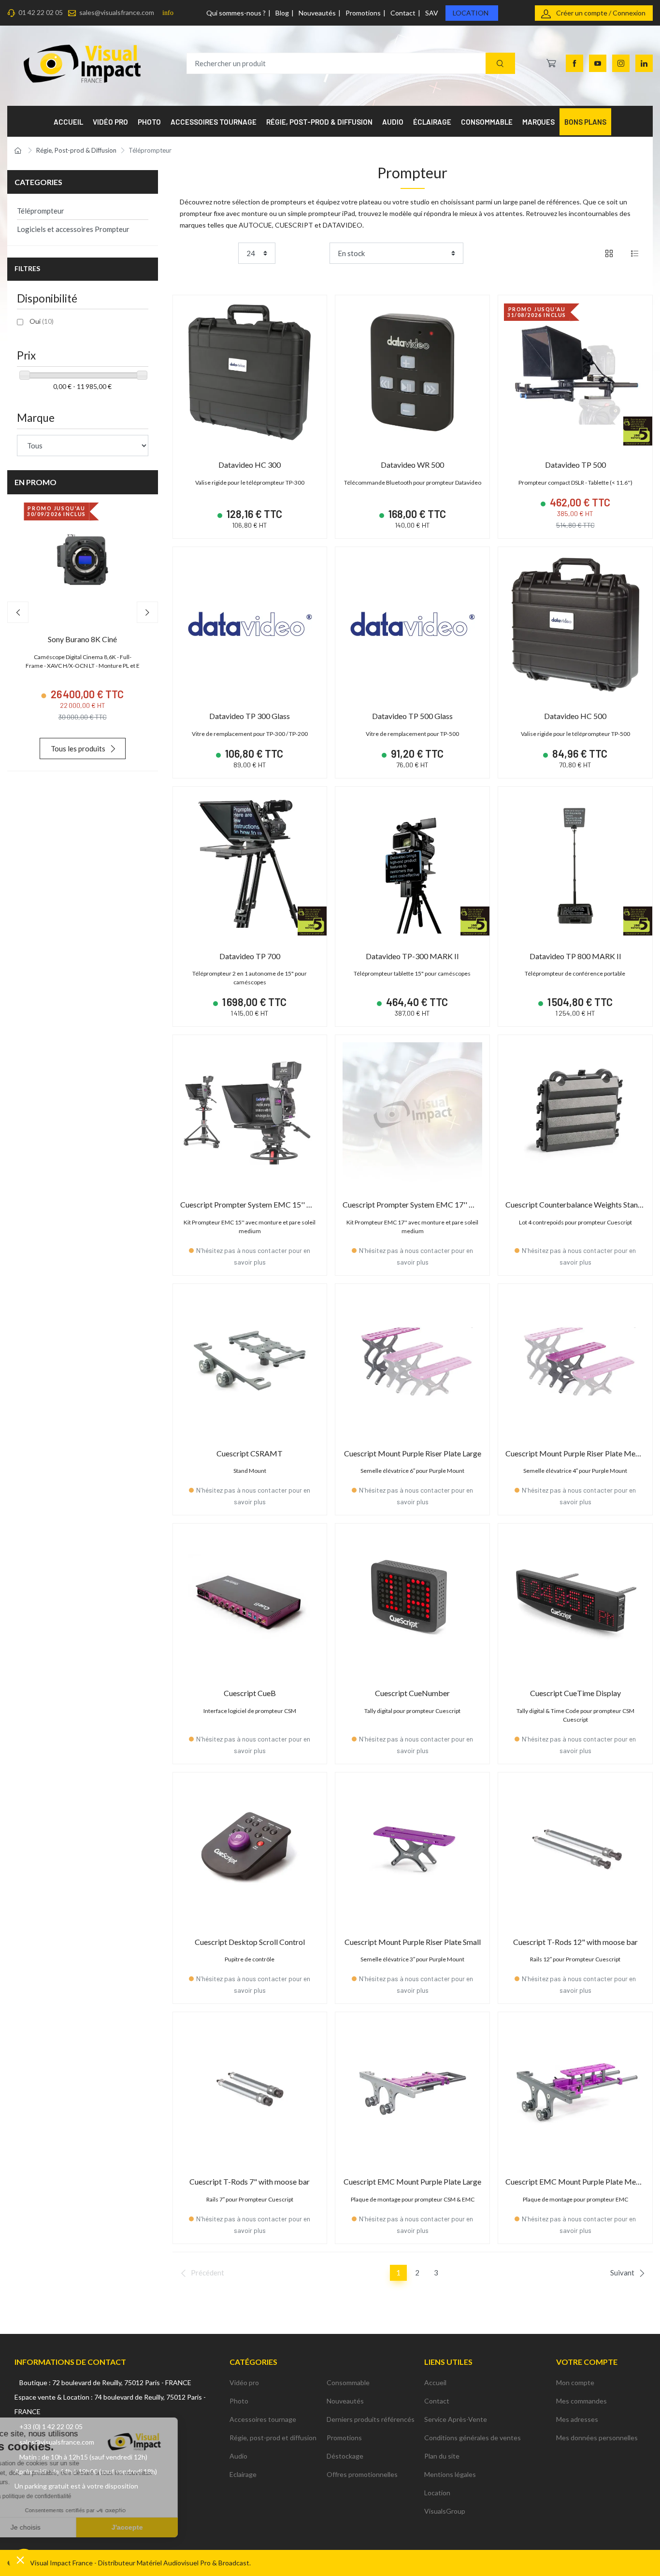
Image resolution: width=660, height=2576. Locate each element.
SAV (432, 13)
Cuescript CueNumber (412, 1693)
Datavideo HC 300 (250, 465)
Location (471, 13)
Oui (42, 321)
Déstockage (345, 2456)
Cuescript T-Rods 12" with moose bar (575, 1942)
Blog (282, 13)
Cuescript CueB (250, 1693)
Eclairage (243, 2474)
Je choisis (60, 2527)
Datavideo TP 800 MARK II (575, 956)
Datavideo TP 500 (575, 465)
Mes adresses (577, 2419)
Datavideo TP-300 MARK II (412, 956)
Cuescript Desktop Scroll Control (250, 1942)
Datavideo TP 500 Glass (412, 716)
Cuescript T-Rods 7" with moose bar (250, 2181)
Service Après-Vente (456, 2419)
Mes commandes (581, 2401)
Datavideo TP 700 (250, 956)
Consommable (348, 2382)
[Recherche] (500, 64)
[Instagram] (621, 63)
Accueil (435, 2382)
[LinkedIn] (644, 63)
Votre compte (587, 2362)
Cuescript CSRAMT (250, 1453)
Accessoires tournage (263, 2419)
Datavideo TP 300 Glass (250, 716)
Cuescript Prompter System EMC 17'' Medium (420, 1204)
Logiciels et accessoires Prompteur (73, 229)
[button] (20, 2560)
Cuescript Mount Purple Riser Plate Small (413, 1942)
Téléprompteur (41, 211)
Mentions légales (450, 2474)
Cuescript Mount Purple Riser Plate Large (413, 1453)
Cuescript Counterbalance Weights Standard (579, 1204)
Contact (403, 13)
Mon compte (575, 2382)
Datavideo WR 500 (412, 465)
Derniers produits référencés (371, 2419)
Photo (239, 2401)
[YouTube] (598, 63)
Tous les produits (78, 748)
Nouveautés (317, 13)
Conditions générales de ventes (473, 2438)
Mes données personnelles (597, 2438)
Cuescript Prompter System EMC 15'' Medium (257, 1204)
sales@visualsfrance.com (117, 12)
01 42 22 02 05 (41, 12)
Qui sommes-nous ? (236, 13)
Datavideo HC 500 (575, 716)
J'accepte (162, 2527)
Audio (238, 2456)
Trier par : (311, 253)
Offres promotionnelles (362, 2474)
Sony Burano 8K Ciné (82, 639)
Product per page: (207, 253)
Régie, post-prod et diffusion (273, 2438)
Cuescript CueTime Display (575, 1693)
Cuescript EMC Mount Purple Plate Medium (579, 2181)
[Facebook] (574, 63)
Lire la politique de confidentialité (63, 2496)
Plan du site (442, 2456)
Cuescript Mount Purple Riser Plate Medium (579, 1453)
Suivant (622, 2273)
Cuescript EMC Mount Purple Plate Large (412, 2181)
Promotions (363, 13)
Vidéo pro (244, 2382)
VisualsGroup (445, 2511)
